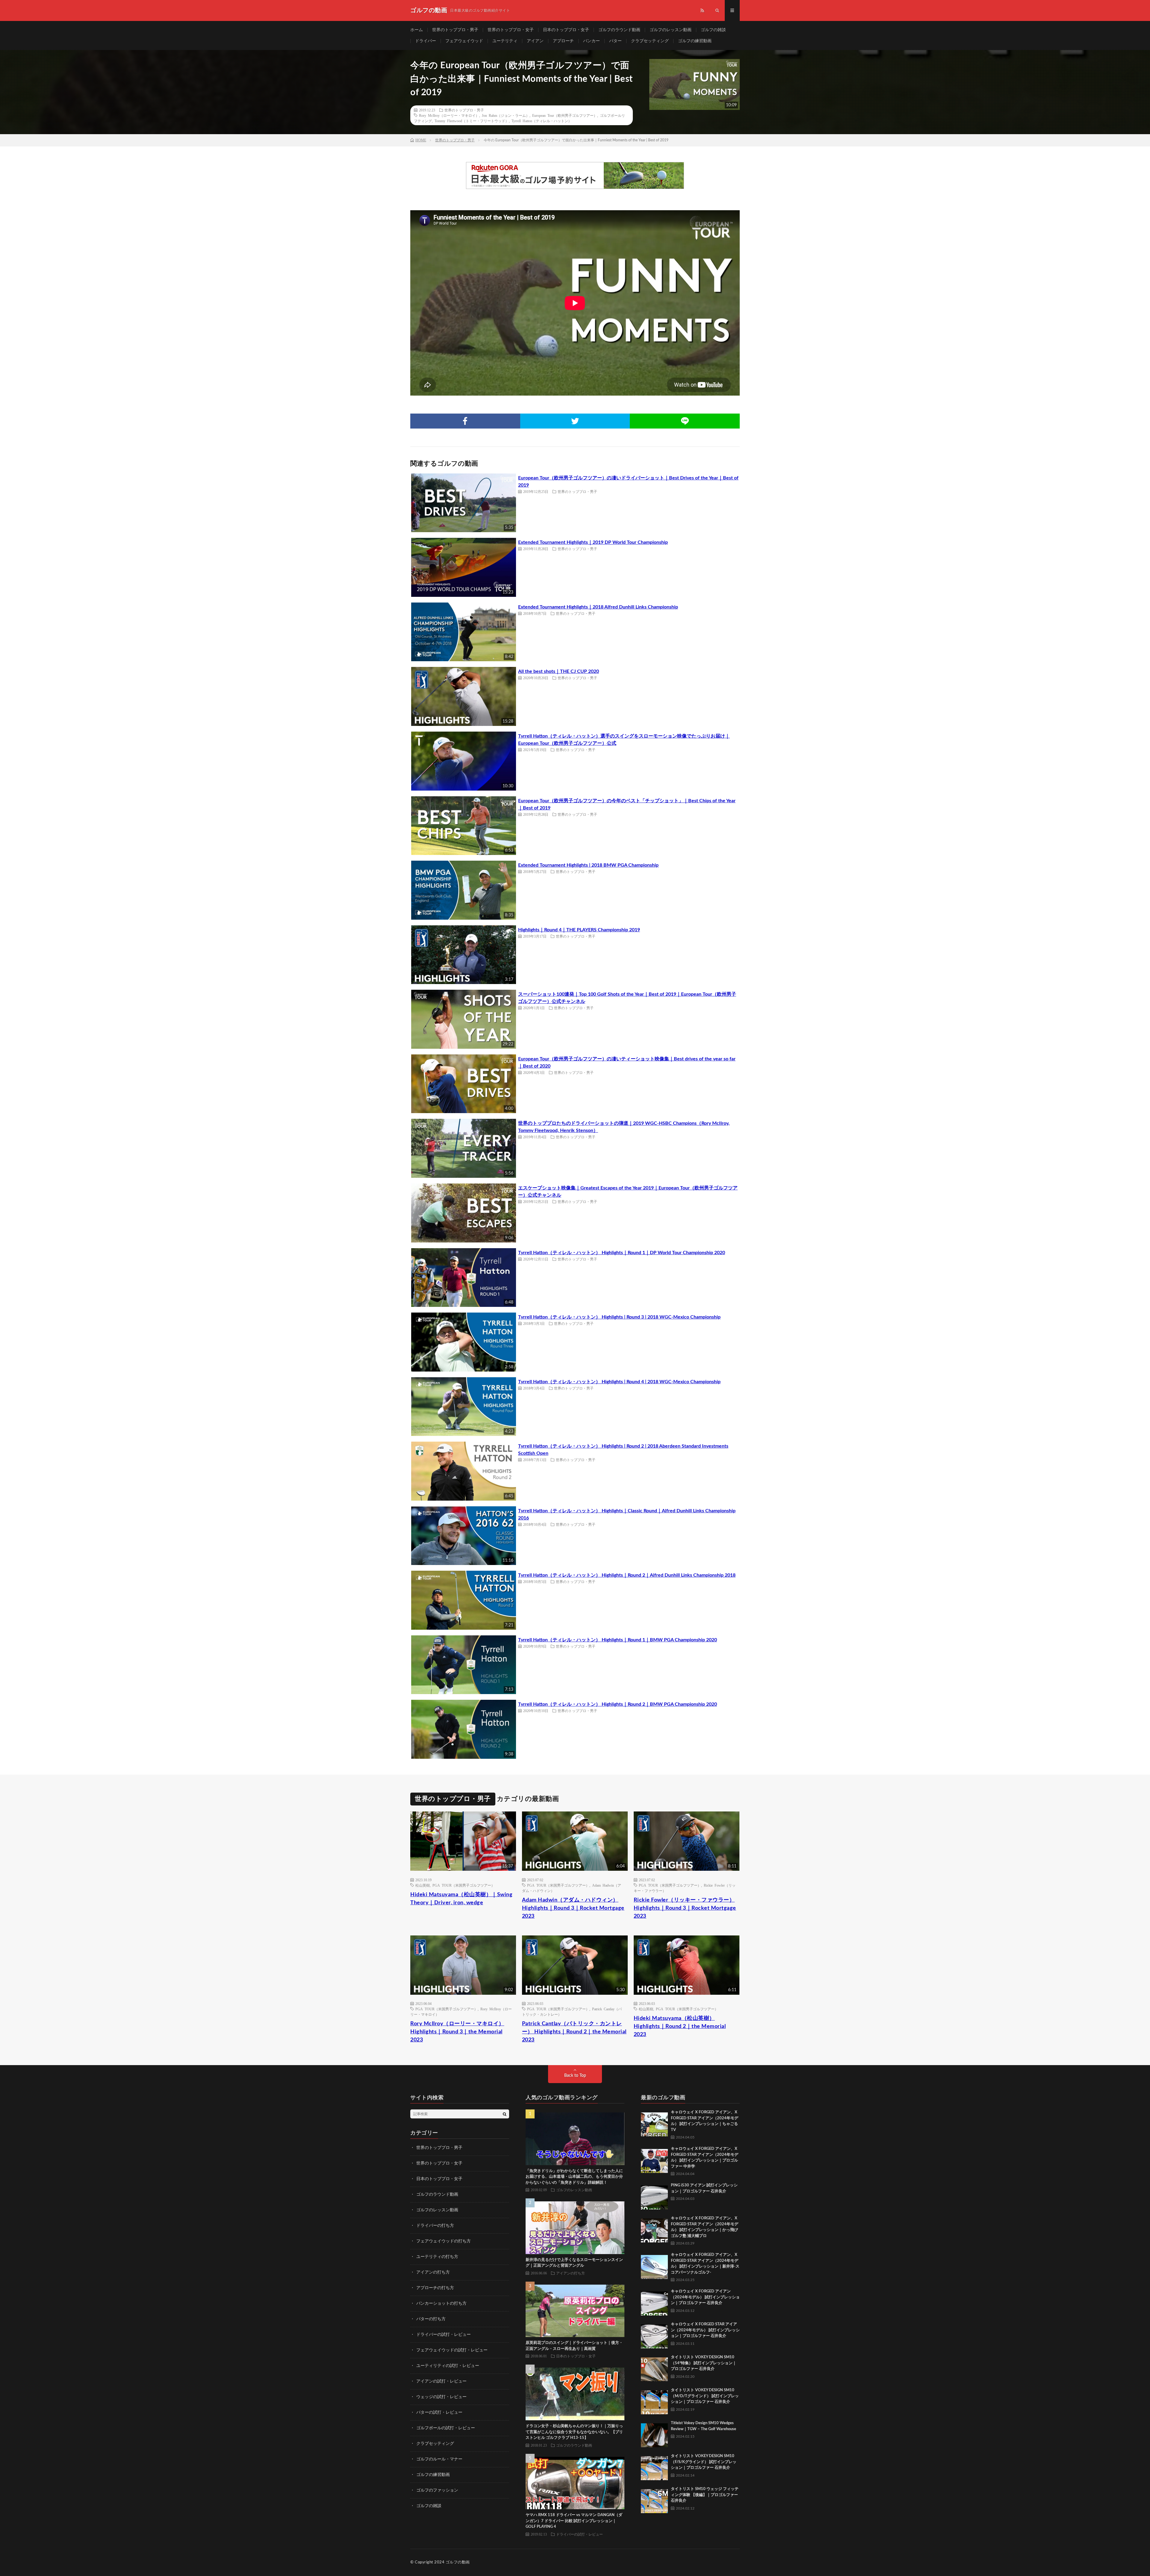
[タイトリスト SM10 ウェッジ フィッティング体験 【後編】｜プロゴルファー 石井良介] (654, 2500)
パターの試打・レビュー (439, 2412)
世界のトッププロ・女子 (511, 30)
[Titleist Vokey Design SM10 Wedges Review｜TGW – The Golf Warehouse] (654, 2434)
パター (615, 41)
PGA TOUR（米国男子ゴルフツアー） (464, 1885)
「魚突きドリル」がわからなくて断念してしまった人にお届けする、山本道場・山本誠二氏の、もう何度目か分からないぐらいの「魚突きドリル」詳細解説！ (574, 2177)
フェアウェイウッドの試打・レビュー (452, 2350)
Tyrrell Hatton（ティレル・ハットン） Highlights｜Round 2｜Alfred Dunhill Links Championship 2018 (627, 1575)
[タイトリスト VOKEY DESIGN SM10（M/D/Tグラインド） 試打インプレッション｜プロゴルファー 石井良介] (654, 2401)
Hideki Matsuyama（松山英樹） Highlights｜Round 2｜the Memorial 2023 (680, 2026)
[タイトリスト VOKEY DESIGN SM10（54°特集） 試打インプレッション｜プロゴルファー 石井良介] (654, 2368)
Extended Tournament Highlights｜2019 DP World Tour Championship (593, 542)
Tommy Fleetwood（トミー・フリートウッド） (472, 121)
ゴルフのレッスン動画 (671, 30)
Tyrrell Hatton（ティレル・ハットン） (542, 121)
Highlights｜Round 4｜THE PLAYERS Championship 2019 (579, 930)
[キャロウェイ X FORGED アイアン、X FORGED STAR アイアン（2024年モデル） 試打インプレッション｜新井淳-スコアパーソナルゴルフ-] (654, 2265)
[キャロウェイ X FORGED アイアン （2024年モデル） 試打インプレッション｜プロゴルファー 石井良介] (654, 2302)
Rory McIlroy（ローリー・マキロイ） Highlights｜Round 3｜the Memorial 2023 (457, 2032)
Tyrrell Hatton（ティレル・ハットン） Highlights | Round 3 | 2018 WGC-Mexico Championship (619, 1317)
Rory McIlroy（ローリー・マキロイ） (449, 115)
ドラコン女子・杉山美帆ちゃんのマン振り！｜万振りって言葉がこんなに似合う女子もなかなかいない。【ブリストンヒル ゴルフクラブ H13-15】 (574, 2432)
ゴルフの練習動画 (695, 41)
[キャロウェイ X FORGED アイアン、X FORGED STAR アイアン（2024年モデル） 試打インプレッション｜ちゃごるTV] (654, 2123)
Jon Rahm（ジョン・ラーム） (506, 115)
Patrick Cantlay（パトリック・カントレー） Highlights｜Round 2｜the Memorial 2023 (574, 2032)
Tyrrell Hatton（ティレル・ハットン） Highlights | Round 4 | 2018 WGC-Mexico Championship (619, 1382)
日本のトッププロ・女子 (566, 30)
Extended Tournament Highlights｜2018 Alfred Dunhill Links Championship (598, 607)
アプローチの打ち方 (435, 2288)
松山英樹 (423, 1885)
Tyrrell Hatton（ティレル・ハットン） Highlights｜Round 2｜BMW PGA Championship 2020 (618, 1704)
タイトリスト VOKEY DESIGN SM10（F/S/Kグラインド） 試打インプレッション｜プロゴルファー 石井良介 (704, 2462)
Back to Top (575, 2076)
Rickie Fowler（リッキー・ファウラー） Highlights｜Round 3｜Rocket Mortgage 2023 (685, 1908)
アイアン (535, 41)
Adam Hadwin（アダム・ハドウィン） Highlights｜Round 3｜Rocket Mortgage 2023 (573, 1908)
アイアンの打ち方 (433, 2272)
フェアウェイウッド (464, 41)
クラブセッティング (650, 41)
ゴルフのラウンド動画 (619, 30)
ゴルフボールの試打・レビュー (446, 2428)
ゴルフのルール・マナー (439, 2459)
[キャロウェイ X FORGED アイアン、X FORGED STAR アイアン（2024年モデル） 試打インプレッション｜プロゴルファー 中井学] (654, 2159)
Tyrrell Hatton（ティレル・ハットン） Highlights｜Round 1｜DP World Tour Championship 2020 (622, 1253)
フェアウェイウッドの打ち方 (444, 2241)
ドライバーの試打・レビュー (444, 2335)
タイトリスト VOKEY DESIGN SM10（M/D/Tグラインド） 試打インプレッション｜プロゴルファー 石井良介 (705, 2396)
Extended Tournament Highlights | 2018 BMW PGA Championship (588, 865)
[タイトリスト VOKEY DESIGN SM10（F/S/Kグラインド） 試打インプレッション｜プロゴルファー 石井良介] (654, 2467)
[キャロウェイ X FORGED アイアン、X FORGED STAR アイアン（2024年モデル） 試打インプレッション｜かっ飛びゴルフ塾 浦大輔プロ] (654, 2229)
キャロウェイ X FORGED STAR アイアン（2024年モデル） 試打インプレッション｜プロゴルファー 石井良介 (705, 2330)
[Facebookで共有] (465, 421)
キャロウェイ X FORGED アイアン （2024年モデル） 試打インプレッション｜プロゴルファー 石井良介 (705, 2297)
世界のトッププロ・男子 (455, 30)
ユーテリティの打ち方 (437, 2257)
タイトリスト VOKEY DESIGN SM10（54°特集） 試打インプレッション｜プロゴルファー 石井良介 (704, 2363)
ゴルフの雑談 (713, 30)
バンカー (591, 41)
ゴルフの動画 (458, 2562)
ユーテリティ (505, 41)
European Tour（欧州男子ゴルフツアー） (565, 115)
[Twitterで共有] (575, 421)
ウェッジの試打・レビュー (441, 2397)
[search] (505, 2114)
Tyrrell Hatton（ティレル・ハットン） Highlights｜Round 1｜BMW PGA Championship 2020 (618, 1640)
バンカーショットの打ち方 (441, 2303)
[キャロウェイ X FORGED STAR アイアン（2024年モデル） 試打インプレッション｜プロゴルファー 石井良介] (654, 2335)
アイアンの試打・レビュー (441, 2381)
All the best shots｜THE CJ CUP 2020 (559, 671)
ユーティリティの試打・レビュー (448, 2366)
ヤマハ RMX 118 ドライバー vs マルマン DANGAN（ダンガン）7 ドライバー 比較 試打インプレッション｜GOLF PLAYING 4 (574, 2521)
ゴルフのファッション (437, 2490)
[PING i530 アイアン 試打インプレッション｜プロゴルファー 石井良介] (654, 2196)
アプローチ (563, 41)
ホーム (417, 30)
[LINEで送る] (685, 421)
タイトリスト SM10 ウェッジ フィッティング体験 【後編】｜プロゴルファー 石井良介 (705, 2495)
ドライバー (426, 41)
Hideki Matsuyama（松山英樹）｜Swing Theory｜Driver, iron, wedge (461, 1899)
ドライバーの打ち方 (435, 2226)
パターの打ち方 (431, 2319)
